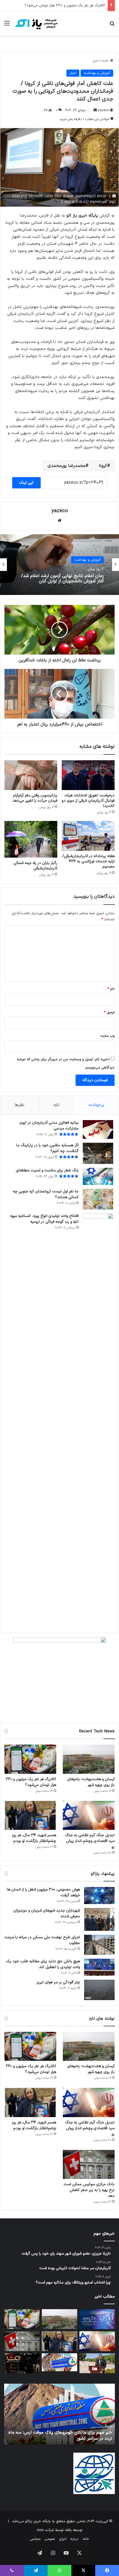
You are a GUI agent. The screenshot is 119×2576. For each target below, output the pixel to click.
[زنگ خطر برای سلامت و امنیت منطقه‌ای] (98, 1176)
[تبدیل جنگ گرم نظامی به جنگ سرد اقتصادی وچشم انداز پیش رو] (89, 1815)
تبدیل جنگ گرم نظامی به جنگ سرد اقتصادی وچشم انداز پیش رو (90, 1841)
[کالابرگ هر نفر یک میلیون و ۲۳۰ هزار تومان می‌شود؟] (30, 1759)
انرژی (63, 2539)
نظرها (20, 1105)
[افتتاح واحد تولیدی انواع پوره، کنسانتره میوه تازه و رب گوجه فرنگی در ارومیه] (98, 1420)
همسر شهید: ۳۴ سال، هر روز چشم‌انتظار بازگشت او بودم (34, 1838)
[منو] (7, 26)
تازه (57, 1105)
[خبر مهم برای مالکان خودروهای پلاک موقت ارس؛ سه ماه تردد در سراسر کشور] (59, 2362)
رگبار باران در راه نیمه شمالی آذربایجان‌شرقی (35, 866)
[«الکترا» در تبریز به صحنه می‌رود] (22, 2363)
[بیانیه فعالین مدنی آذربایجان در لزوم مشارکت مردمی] (98, 1130)
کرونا (103, 466)
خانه (106, 61)
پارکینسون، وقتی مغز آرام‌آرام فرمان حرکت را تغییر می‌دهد (35, 798)
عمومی (50, 2539)
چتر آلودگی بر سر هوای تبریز (58, 1982)
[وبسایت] (59, 520)
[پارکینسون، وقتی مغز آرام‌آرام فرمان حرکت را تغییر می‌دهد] (31, 775)
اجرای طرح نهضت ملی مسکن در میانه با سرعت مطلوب (42, 1940)
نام (111, 989)
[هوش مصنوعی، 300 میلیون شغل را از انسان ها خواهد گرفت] (99, 1896)
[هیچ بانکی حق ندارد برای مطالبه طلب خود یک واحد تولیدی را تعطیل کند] (99, 1967)
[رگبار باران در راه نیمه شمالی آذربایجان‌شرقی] (31, 839)
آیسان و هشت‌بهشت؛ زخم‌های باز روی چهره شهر (91, 1782)
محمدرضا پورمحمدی (67, 466)
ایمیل (109, 1012)
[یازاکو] (36, 23)
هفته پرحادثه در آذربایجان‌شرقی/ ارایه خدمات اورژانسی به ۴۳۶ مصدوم (88, 861)
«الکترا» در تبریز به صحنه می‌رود (83, 2439)
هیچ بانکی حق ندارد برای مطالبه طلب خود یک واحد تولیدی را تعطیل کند (43, 1964)
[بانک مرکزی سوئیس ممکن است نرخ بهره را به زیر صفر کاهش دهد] (89, 2165)
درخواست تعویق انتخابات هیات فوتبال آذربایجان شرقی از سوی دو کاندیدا (88, 801)
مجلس (35, 2539)
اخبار (96, 61)
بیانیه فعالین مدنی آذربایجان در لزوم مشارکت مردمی (49, 1126)
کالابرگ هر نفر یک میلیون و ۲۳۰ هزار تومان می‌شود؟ (65, 6)
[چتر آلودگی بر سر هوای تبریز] (99, 1990)
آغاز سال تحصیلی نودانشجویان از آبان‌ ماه (65, 581)
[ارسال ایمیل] (95, 110)
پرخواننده (96, 1105)
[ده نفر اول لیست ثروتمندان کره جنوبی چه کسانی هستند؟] (98, 1199)
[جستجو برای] (112, 26)
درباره (74, 2539)
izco (40, 2530)
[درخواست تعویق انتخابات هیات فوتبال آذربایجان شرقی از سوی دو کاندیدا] (88, 775)
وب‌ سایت (107, 1036)
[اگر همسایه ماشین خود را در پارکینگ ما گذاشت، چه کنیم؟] (98, 1153)
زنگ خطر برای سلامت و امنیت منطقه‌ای (47, 1170)
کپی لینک (26, 483)
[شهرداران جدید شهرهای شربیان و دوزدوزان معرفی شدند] (99, 1919)
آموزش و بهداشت (97, 73)
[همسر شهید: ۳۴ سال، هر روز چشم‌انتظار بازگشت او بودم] (30, 1815)
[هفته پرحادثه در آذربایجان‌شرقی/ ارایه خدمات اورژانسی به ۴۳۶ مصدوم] (88, 836)
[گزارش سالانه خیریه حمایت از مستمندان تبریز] (97, 2319)
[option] (59, 565)
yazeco (104, 110)
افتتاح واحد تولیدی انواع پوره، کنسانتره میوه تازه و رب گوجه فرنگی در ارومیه (44, 1219)
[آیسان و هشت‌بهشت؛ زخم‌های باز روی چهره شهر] (89, 1759)
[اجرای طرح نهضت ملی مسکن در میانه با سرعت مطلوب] (99, 1945)
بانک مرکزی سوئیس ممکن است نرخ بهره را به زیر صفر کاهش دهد (89, 2190)
